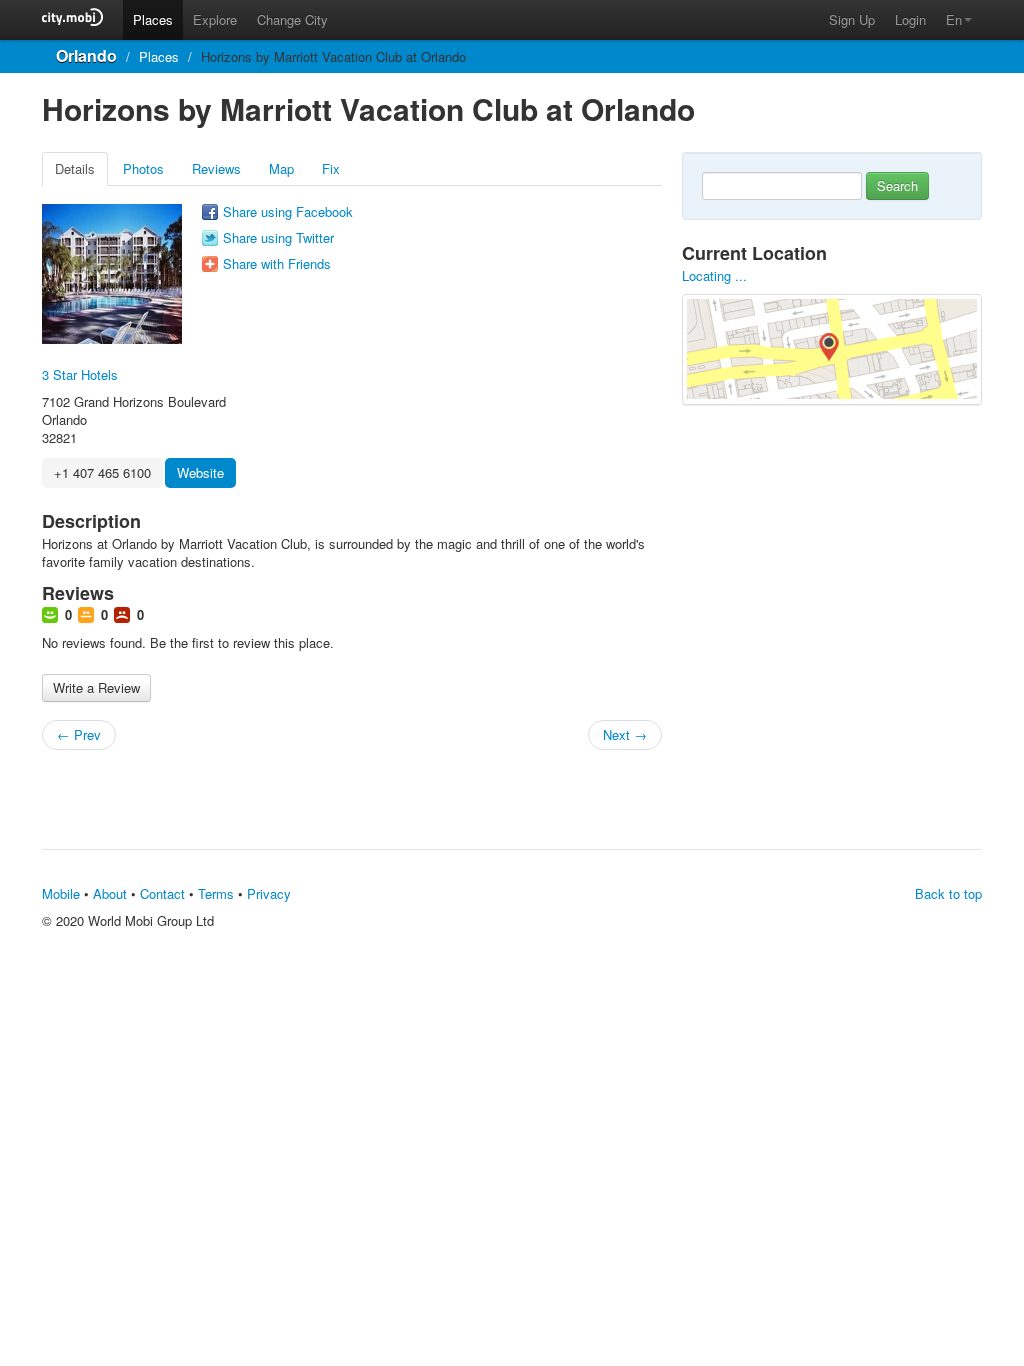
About (110, 893)
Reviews (216, 168)
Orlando (86, 55)
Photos (143, 168)
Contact (162, 893)
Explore (215, 19)
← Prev (79, 734)
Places (153, 19)
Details (75, 168)
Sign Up (852, 19)
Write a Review (96, 687)
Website (200, 472)
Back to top (948, 893)
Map (281, 168)
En (954, 19)
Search (897, 185)
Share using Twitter (278, 238)
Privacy (269, 893)
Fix (331, 168)
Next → (625, 734)
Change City (292, 19)
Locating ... (714, 275)
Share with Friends (277, 264)
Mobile (61, 893)
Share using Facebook (288, 212)
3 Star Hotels (80, 374)
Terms (216, 893)
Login (910, 19)
